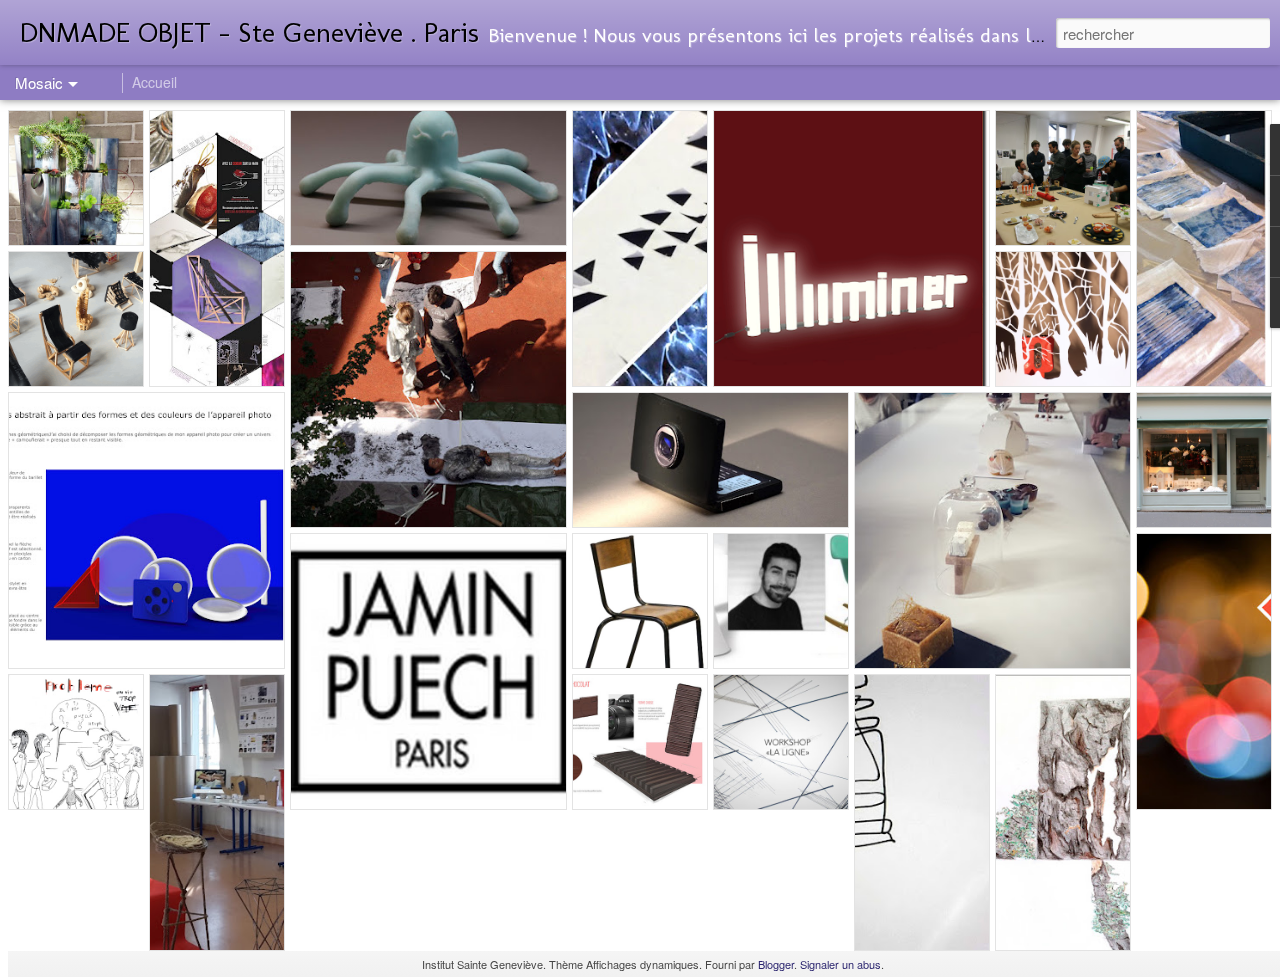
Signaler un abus (840, 964)
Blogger (776, 964)
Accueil (154, 82)
